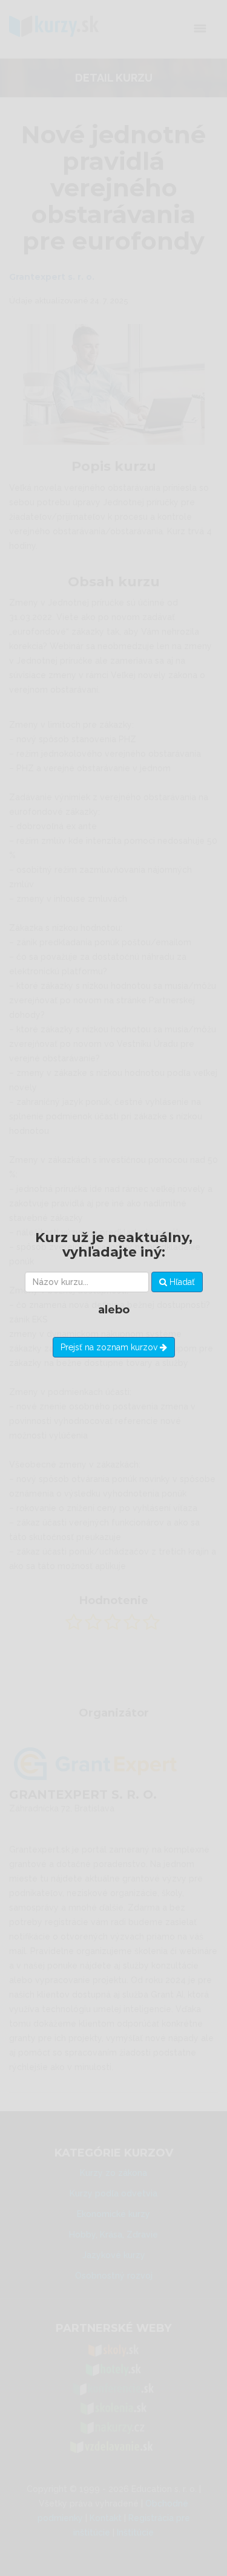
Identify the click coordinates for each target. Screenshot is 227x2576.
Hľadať (181, 1282)
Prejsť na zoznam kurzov (110, 1347)
